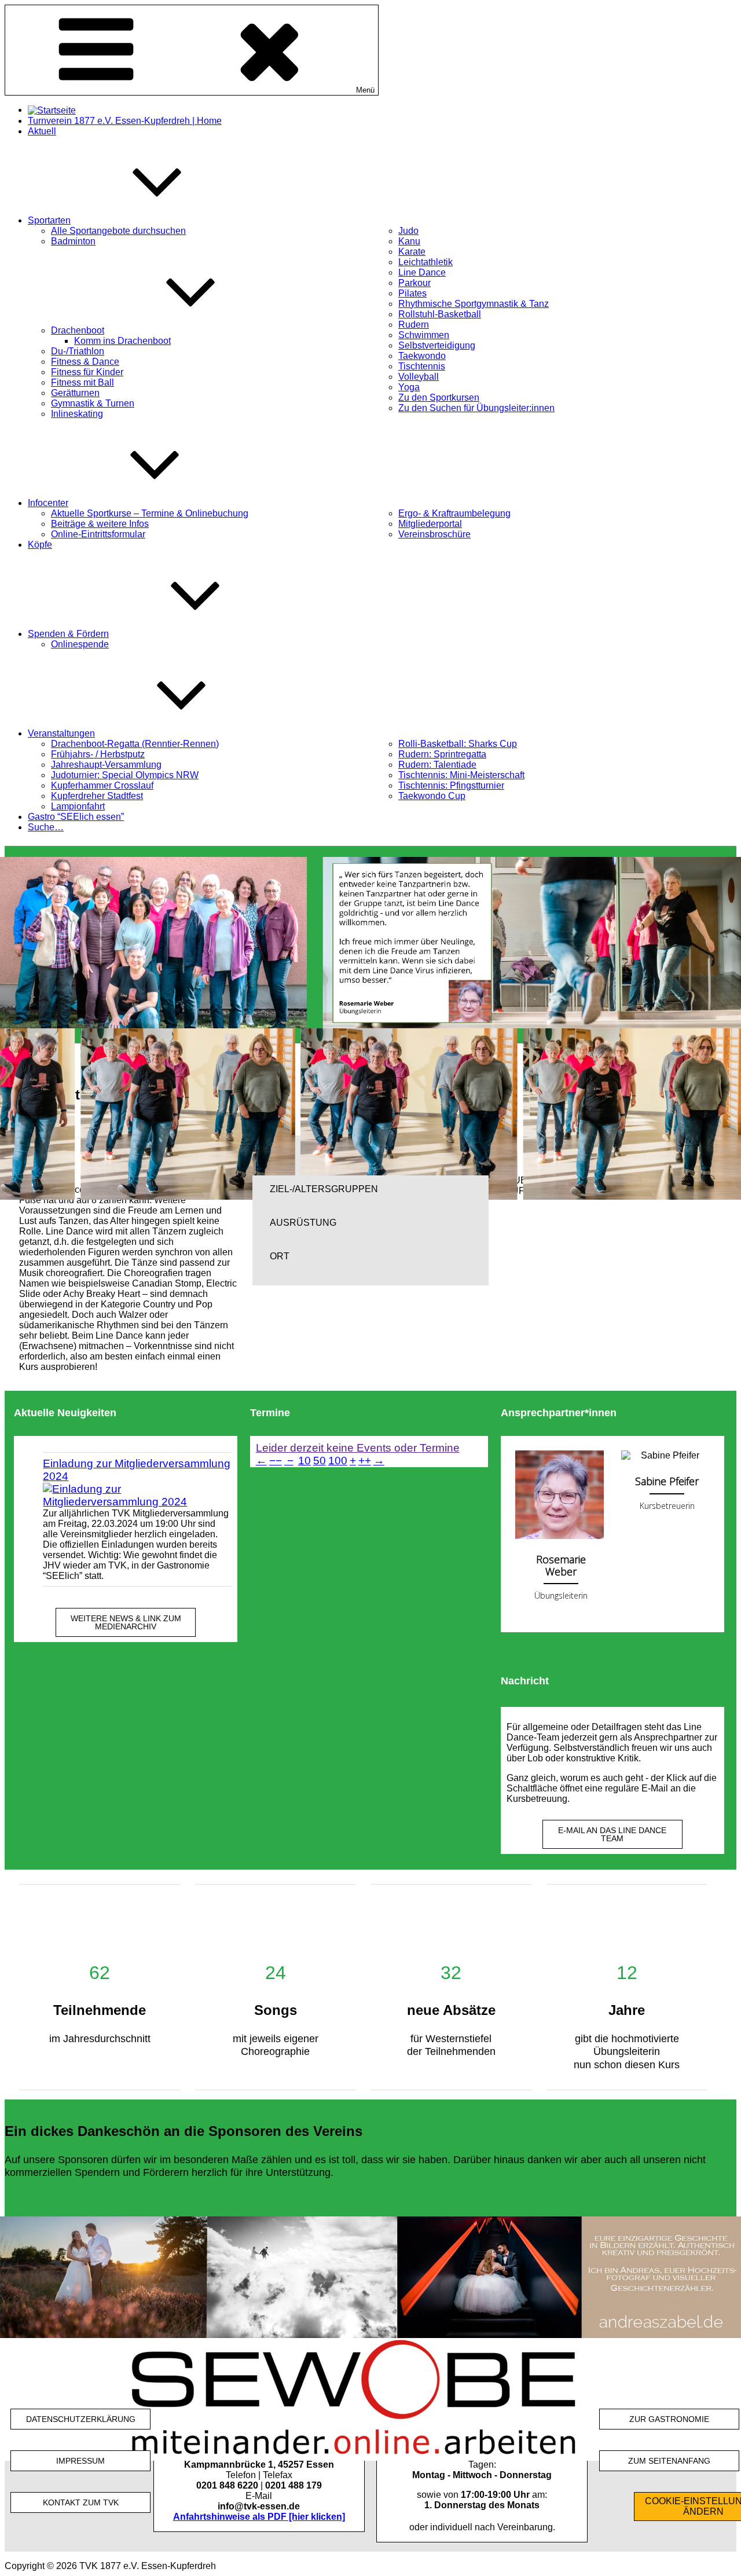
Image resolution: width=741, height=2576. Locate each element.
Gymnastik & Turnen (93, 403)
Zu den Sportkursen (439, 397)
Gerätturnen (75, 393)
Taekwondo (422, 356)
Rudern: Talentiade (437, 765)
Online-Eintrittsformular (98, 534)
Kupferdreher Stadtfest (97, 796)
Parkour (414, 283)
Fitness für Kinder (87, 372)
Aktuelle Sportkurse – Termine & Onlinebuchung (150, 513)
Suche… (46, 827)
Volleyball (419, 377)
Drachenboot (78, 330)
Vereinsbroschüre (434, 534)
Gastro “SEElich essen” (76, 817)
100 (338, 1461)
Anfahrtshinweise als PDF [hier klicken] (259, 2517)
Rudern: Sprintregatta (442, 754)
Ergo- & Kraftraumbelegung (454, 513)
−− (276, 1461)
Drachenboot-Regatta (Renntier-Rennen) (135, 744)
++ (365, 1461)
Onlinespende (80, 644)
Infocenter (48, 503)
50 (320, 1461)
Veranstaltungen (61, 733)
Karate (412, 252)
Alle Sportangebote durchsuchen (118, 231)
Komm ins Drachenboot (122, 341)
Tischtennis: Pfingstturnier (451, 785)
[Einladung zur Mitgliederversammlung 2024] (137, 1496)
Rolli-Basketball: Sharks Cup (458, 744)
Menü (365, 90)
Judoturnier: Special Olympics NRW (125, 775)
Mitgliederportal (430, 524)
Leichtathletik (425, 262)
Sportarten (49, 220)
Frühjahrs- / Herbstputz (98, 754)
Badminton (73, 241)
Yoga (409, 387)
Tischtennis (422, 366)
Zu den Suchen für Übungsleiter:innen (476, 408)
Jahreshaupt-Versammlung (106, 765)
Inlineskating (77, 414)
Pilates (412, 293)
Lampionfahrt (78, 806)
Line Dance (422, 272)
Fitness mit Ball (82, 382)
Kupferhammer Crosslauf (102, 785)
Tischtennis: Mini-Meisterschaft (461, 775)
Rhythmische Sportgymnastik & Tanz (474, 304)
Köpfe (40, 545)
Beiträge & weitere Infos (100, 524)
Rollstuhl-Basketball (440, 314)
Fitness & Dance (85, 362)
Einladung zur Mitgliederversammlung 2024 (137, 1470)
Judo (408, 231)
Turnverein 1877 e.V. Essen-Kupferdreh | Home (125, 121)
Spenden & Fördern (68, 634)
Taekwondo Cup (432, 796)
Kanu (409, 241)
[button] (370, 1189)
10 (305, 1461)
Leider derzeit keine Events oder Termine (358, 1448)
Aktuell (42, 131)
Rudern (414, 325)
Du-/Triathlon (78, 351)
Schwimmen (424, 335)
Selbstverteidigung (437, 345)
